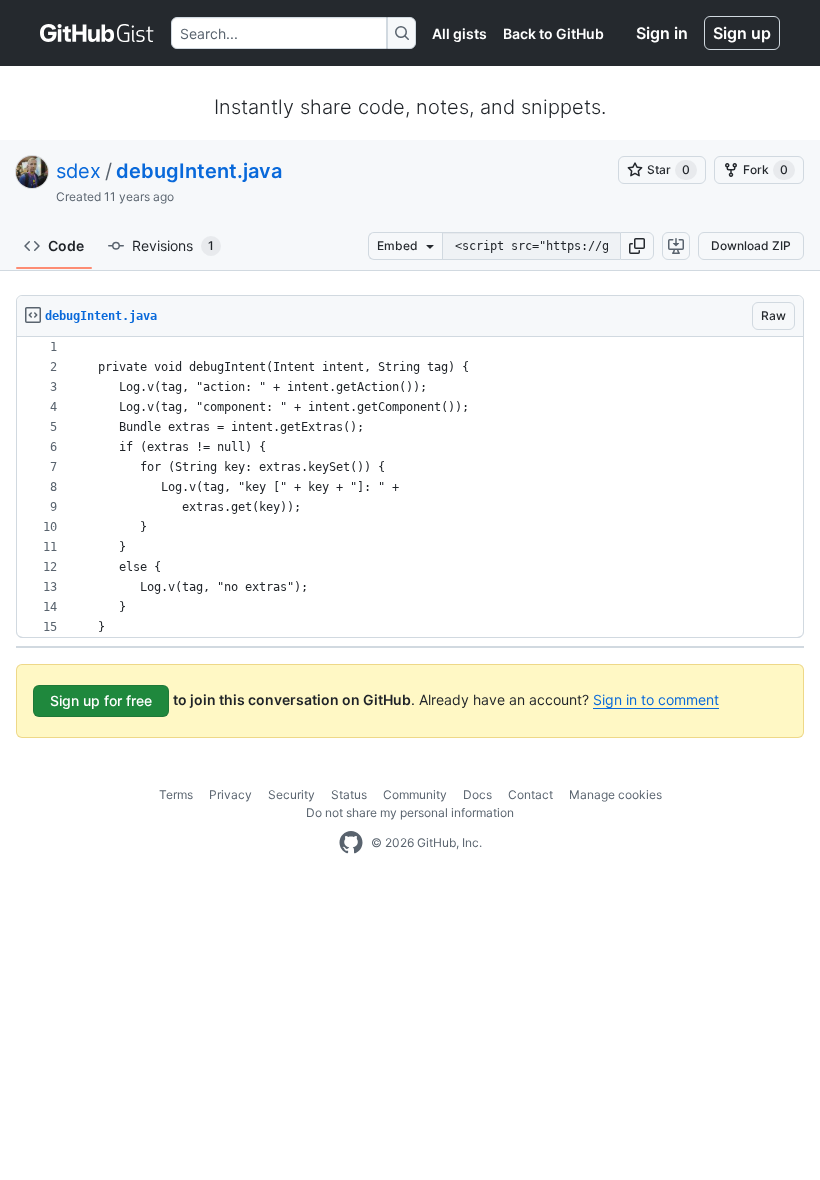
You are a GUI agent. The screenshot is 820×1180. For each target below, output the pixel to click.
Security (291, 794)
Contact (530, 794)
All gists (459, 33)
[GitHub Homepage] (351, 843)
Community (415, 794)
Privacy (230, 794)
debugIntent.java (199, 171)
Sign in (662, 33)
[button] (637, 246)
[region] (410, 487)
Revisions (173, 245)
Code (66, 245)
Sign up (742, 33)
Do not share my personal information (410, 812)
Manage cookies (615, 794)
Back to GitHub (553, 33)
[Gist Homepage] (97, 33)
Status (349, 794)
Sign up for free (101, 700)
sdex (78, 171)
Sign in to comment (656, 699)
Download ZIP (751, 245)
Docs (477, 794)
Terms (176, 794)
